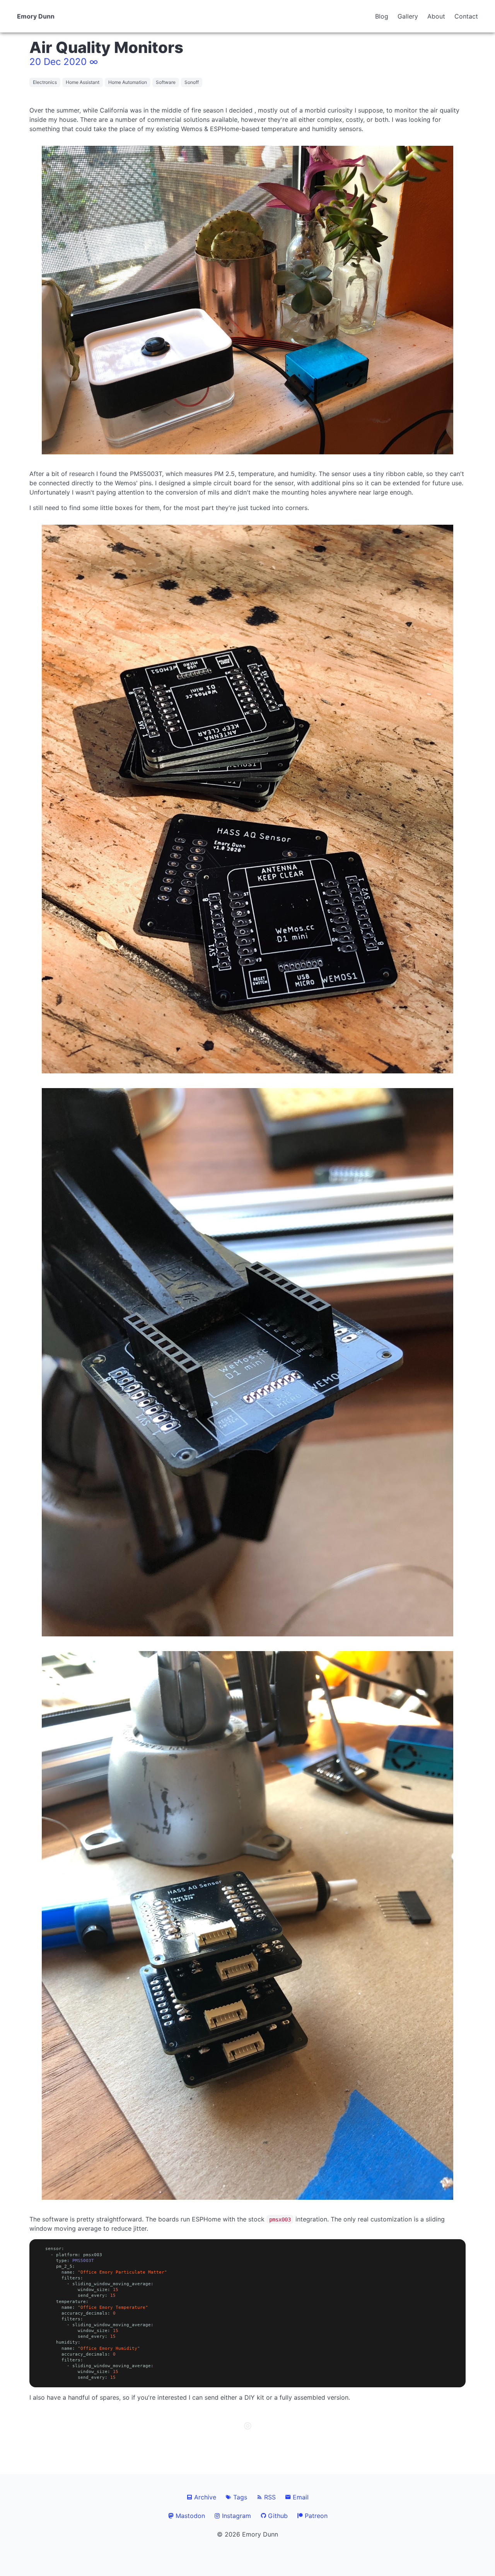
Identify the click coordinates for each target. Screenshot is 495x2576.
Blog (382, 16)
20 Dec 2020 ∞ (64, 62)
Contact (466, 16)
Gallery (408, 16)
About (436, 16)
